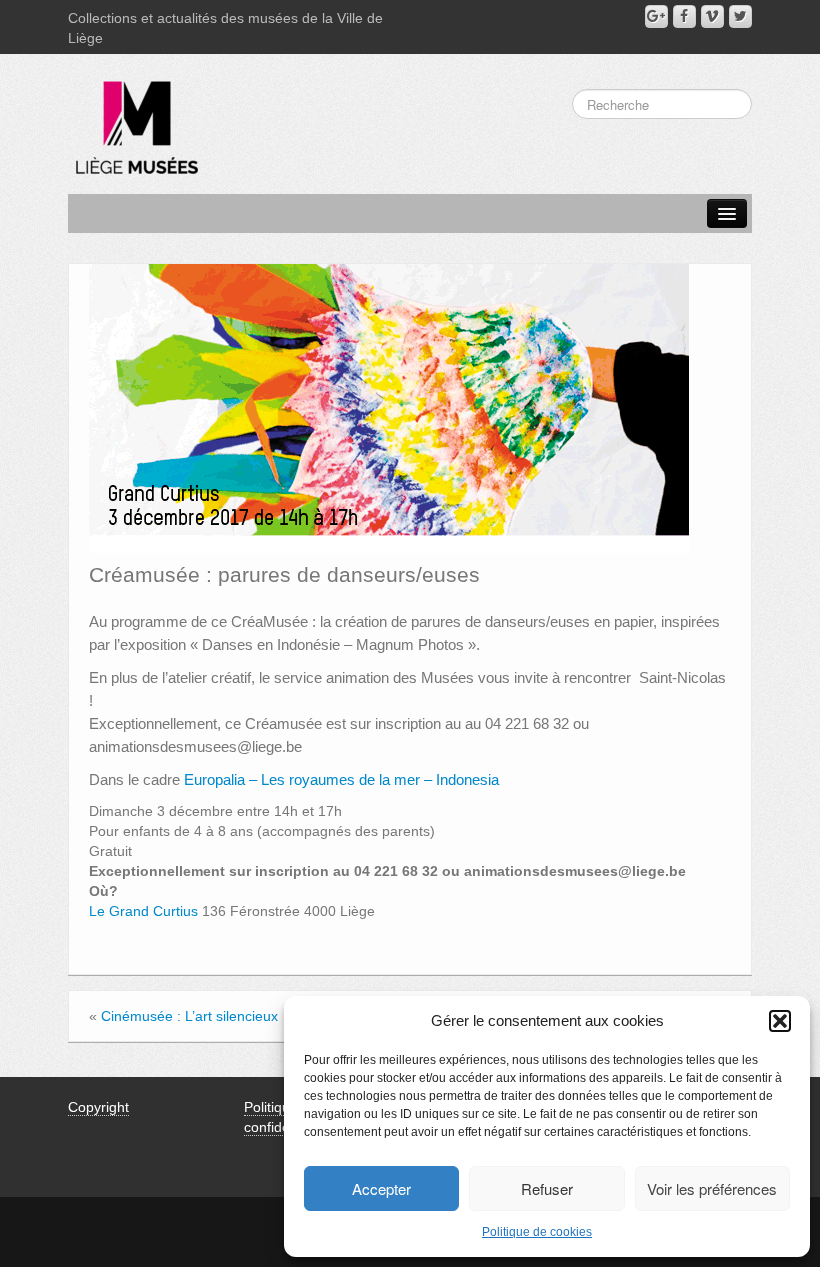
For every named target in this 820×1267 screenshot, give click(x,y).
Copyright (98, 1107)
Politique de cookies (537, 1232)
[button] (780, 1021)
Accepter (381, 1188)
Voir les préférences (712, 1188)
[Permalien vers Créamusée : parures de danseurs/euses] (389, 407)
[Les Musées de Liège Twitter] (740, 16)
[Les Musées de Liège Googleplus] (656, 16)
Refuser (547, 1188)
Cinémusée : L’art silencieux (189, 1016)
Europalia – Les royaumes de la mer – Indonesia (341, 779)
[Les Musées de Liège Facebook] (684, 16)
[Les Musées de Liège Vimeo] (712, 16)
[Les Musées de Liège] (133, 120)
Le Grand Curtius (143, 911)
